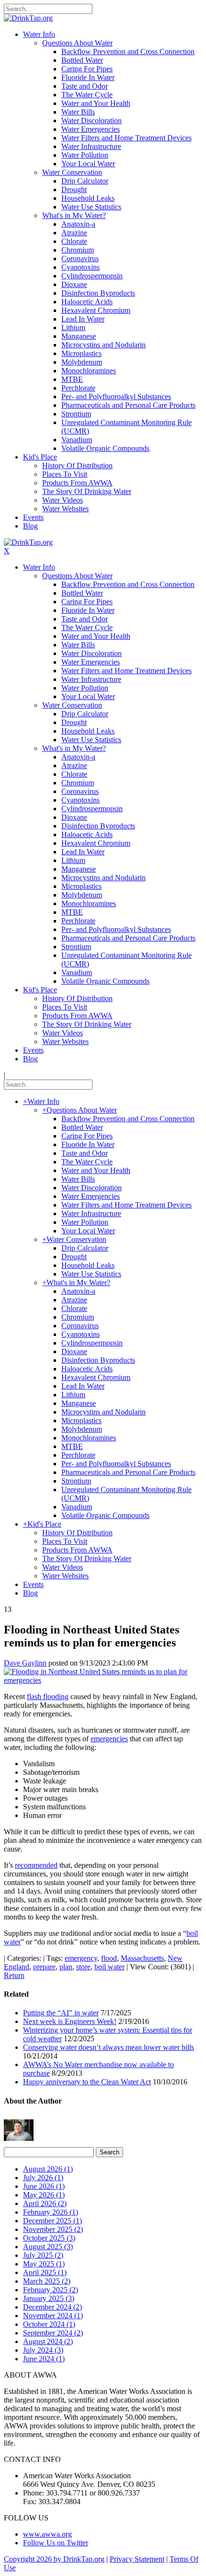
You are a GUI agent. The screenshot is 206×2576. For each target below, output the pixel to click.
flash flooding (48, 1696)
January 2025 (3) (49, 2298)
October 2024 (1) (49, 2324)
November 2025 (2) (53, 2229)
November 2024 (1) (53, 2316)
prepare (44, 1967)
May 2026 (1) (44, 2195)
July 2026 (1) (43, 2178)
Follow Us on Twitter (56, 2543)
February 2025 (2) (51, 2290)
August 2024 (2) (48, 2341)
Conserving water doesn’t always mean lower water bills (109, 2047)
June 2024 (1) (44, 2359)
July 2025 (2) (43, 2255)
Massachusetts (142, 1958)
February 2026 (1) (51, 2212)
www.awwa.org (47, 2534)
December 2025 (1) (52, 2221)
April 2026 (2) (45, 2203)
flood (109, 1958)
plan (66, 1967)
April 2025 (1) (45, 2272)
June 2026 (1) (44, 2186)
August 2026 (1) (48, 2169)
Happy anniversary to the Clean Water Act (87, 2082)
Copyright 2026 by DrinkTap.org (54, 2559)
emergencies (109, 1739)
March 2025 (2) (47, 2281)
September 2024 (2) (53, 2333)
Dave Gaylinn (25, 1663)
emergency (81, 1958)
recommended (36, 1865)
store (83, 1967)
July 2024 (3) (43, 2350)
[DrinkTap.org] (28, 18)
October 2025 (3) (49, 2238)
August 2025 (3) (48, 2247)
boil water (109, 1967)
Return (14, 1975)
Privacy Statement (137, 2559)
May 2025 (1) (44, 2264)
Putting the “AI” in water (61, 2013)
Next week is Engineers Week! (70, 2021)
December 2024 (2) (52, 2307)
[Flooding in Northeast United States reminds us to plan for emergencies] (103, 1680)
